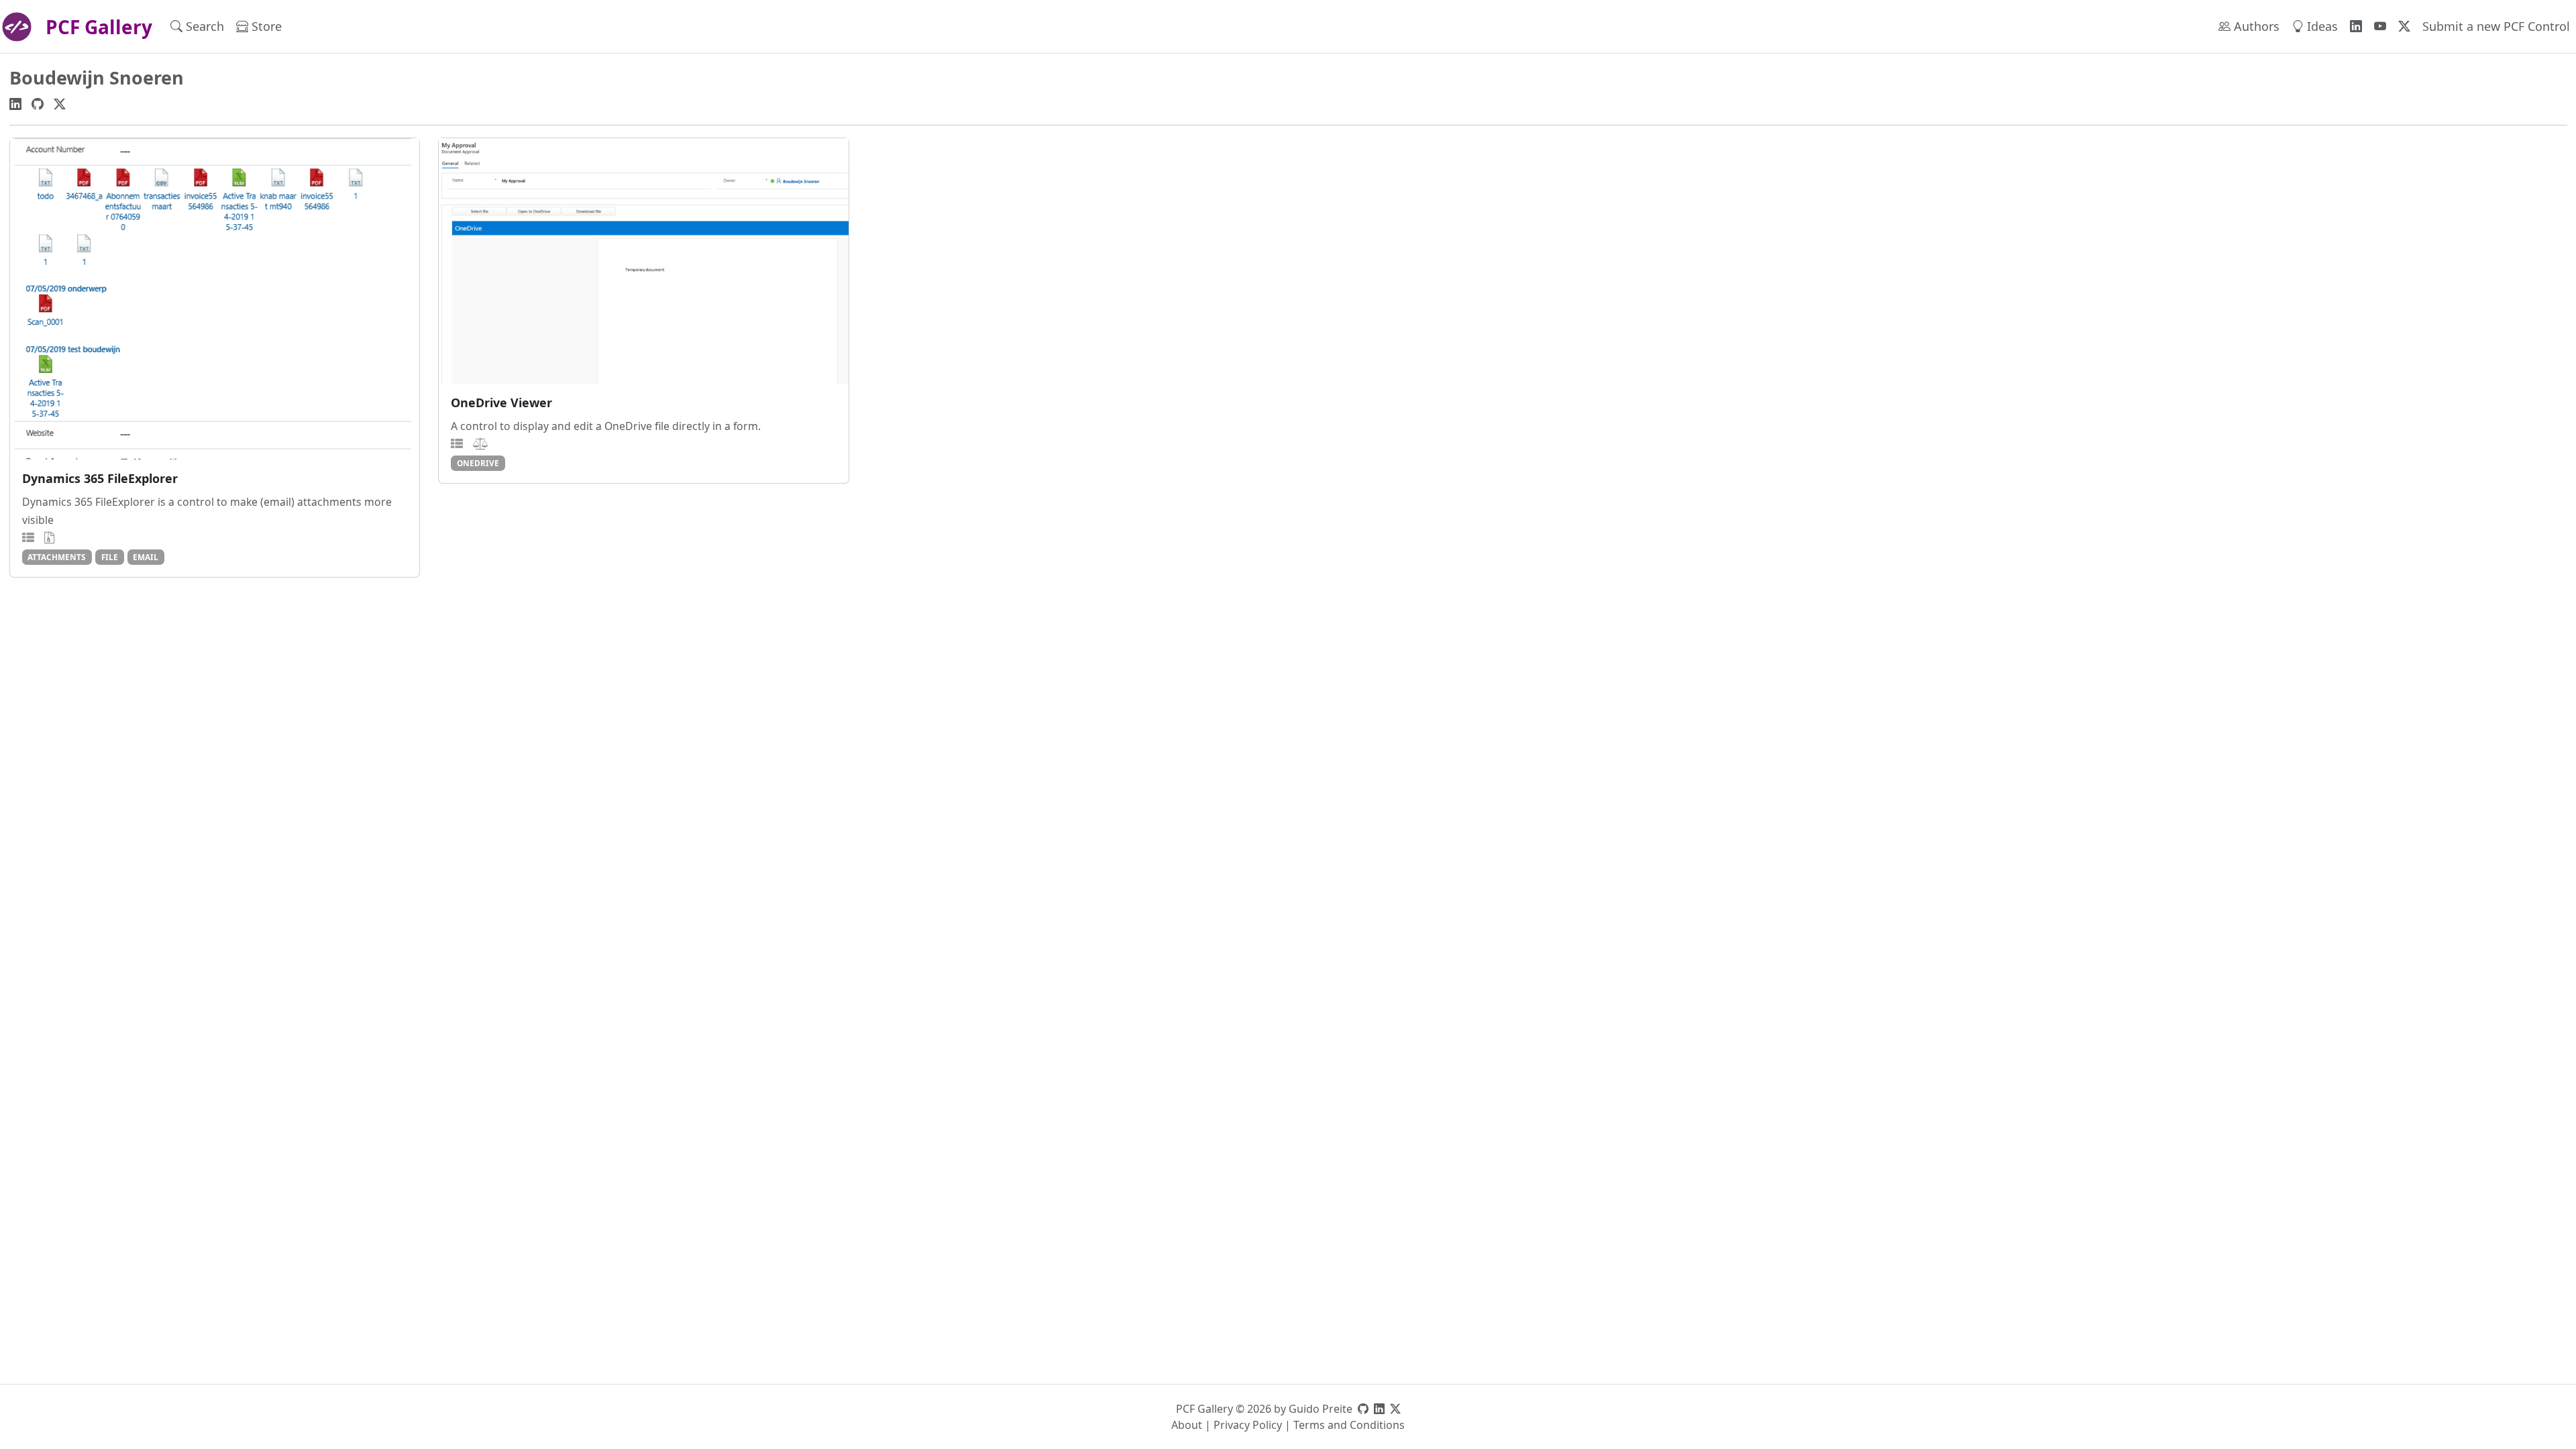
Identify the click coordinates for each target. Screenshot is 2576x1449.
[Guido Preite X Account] (1395, 1409)
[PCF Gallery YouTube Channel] (2380, 26)
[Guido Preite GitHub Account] (1363, 1409)
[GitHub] (38, 103)
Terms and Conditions (1349, 1425)
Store (265, 26)
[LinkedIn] (15, 103)
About (1187, 1425)
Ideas (2321, 26)
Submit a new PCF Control (2496, 26)
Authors (2255, 26)
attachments (57, 557)
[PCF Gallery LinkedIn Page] (2356, 26)
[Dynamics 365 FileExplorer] (215, 299)
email (146, 557)
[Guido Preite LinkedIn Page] (1379, 1409)
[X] (60, 103)
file (110, 557)
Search (203, 26)
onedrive (478, 463)
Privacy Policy (1248, 1425)
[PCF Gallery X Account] (2404, 26)
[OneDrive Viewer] (644, 261)
